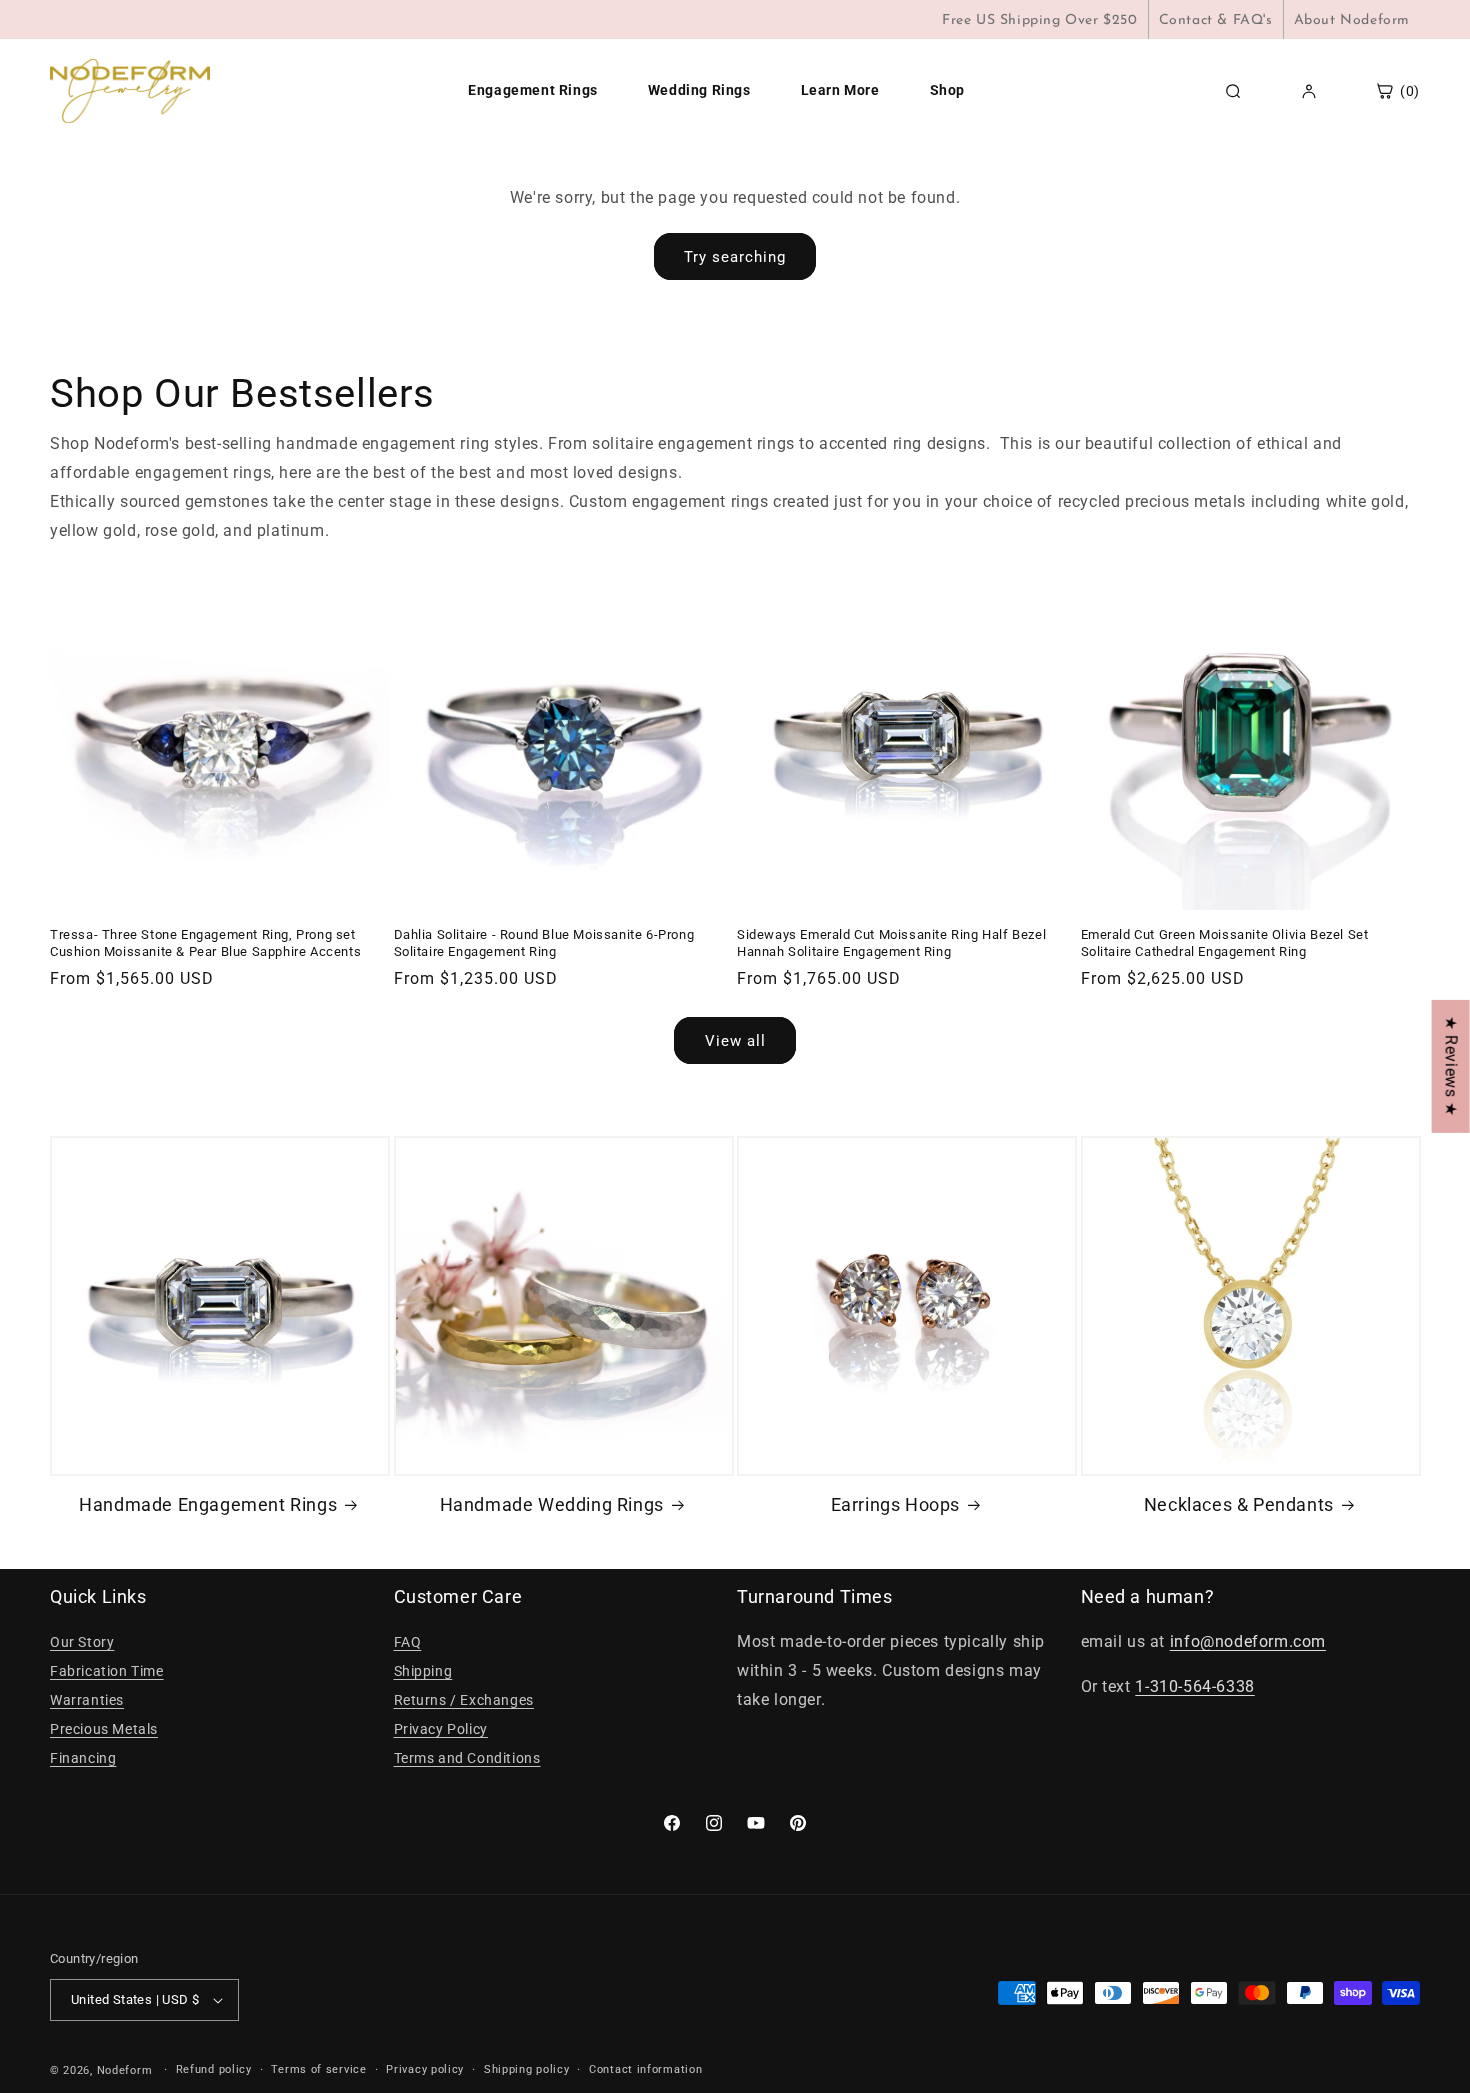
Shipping (423, 1671)
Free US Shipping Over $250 (1040, 20)
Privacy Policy (441, 1729)
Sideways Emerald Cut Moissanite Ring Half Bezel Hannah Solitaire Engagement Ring (891, 943)
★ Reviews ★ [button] (1451, 1065)
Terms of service (318, 2069)
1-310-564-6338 (1194, 1686)
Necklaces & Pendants (1239, 1504)
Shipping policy (527, 2069)
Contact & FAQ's (1216, 20)
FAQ (408, 1642)
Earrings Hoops (895, 1504)
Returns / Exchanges (464, 1700)
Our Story (82, 1642)
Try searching (735, 257)
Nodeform (125, 2070)
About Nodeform (1352, 20)
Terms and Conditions (467, 1758)
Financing (83, 1758)
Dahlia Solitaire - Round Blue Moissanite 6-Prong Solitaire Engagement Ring (544, 943)
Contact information (645, 2069)
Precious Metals (104, 1729)
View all (735, 1041)
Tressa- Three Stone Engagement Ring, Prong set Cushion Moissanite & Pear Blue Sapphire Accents (205, 943)
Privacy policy (425, 2069)
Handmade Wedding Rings (552, 1504)
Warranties (87, 1700)
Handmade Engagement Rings (208, 1504)
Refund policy (214, 2069)
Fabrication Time (107, 1671)
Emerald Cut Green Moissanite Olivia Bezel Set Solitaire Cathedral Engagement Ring (1225, 943)
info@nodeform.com (1248, 1641)
